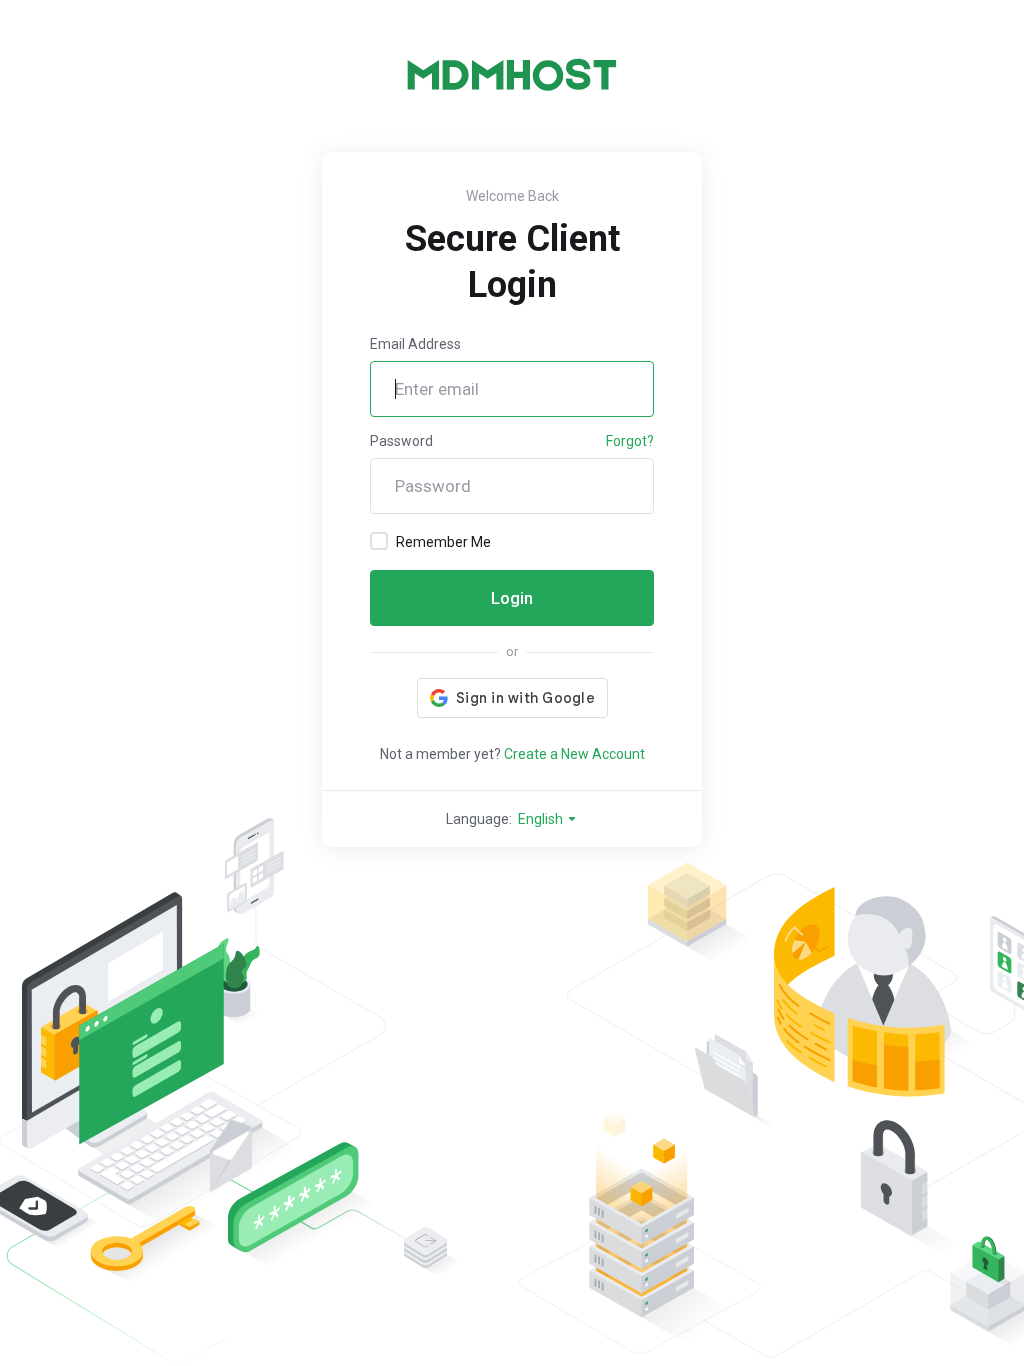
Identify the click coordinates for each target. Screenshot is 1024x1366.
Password (401, 441)
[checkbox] (379, 541)
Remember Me (443, 542)
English (542, 819)
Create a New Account (574, 754)
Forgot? (630, 441)
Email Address (415, 344)
